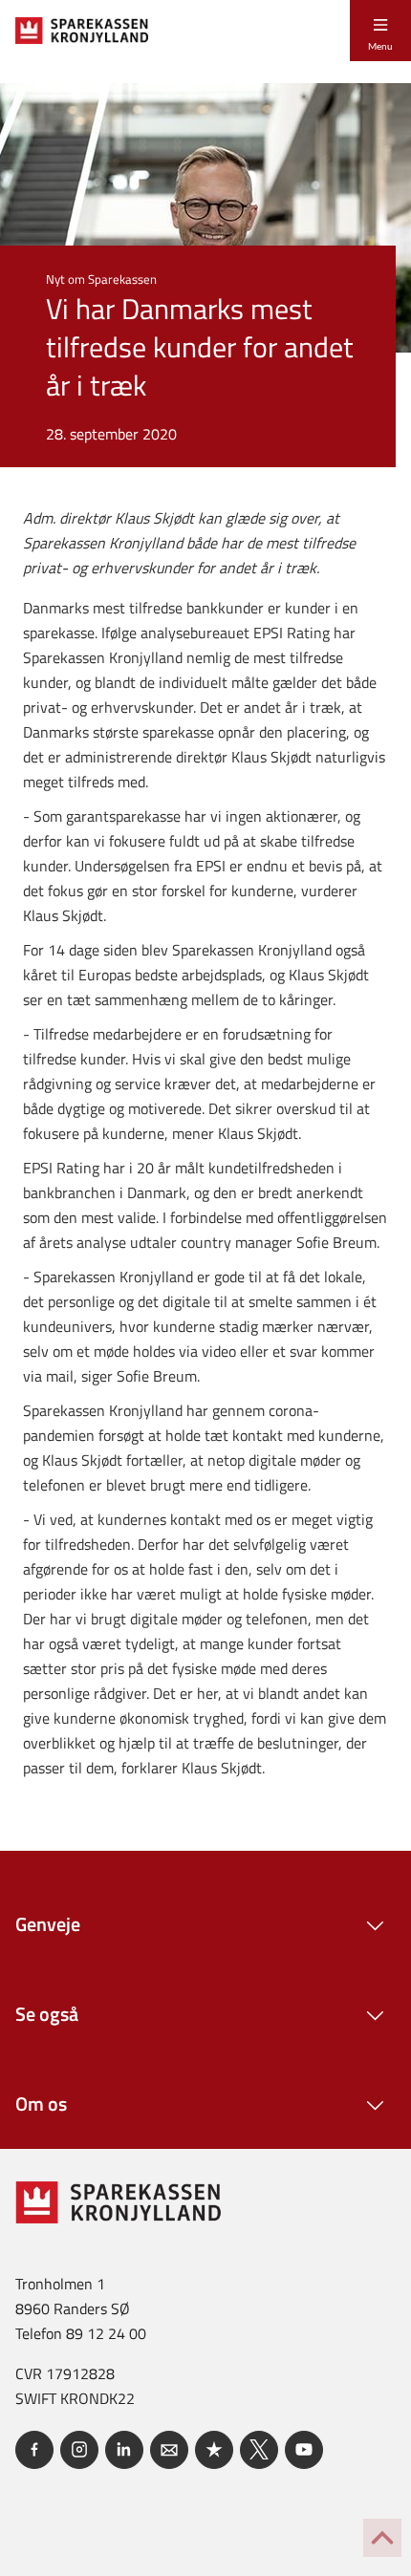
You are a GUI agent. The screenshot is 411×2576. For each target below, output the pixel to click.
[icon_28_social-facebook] (34, 2450)
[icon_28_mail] (169, 2450)
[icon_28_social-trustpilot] (214, 2450)
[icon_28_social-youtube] (304, 2450)
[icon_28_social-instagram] (79, 2450)
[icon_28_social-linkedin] (124, 2450)
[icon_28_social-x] (259, 2450)
